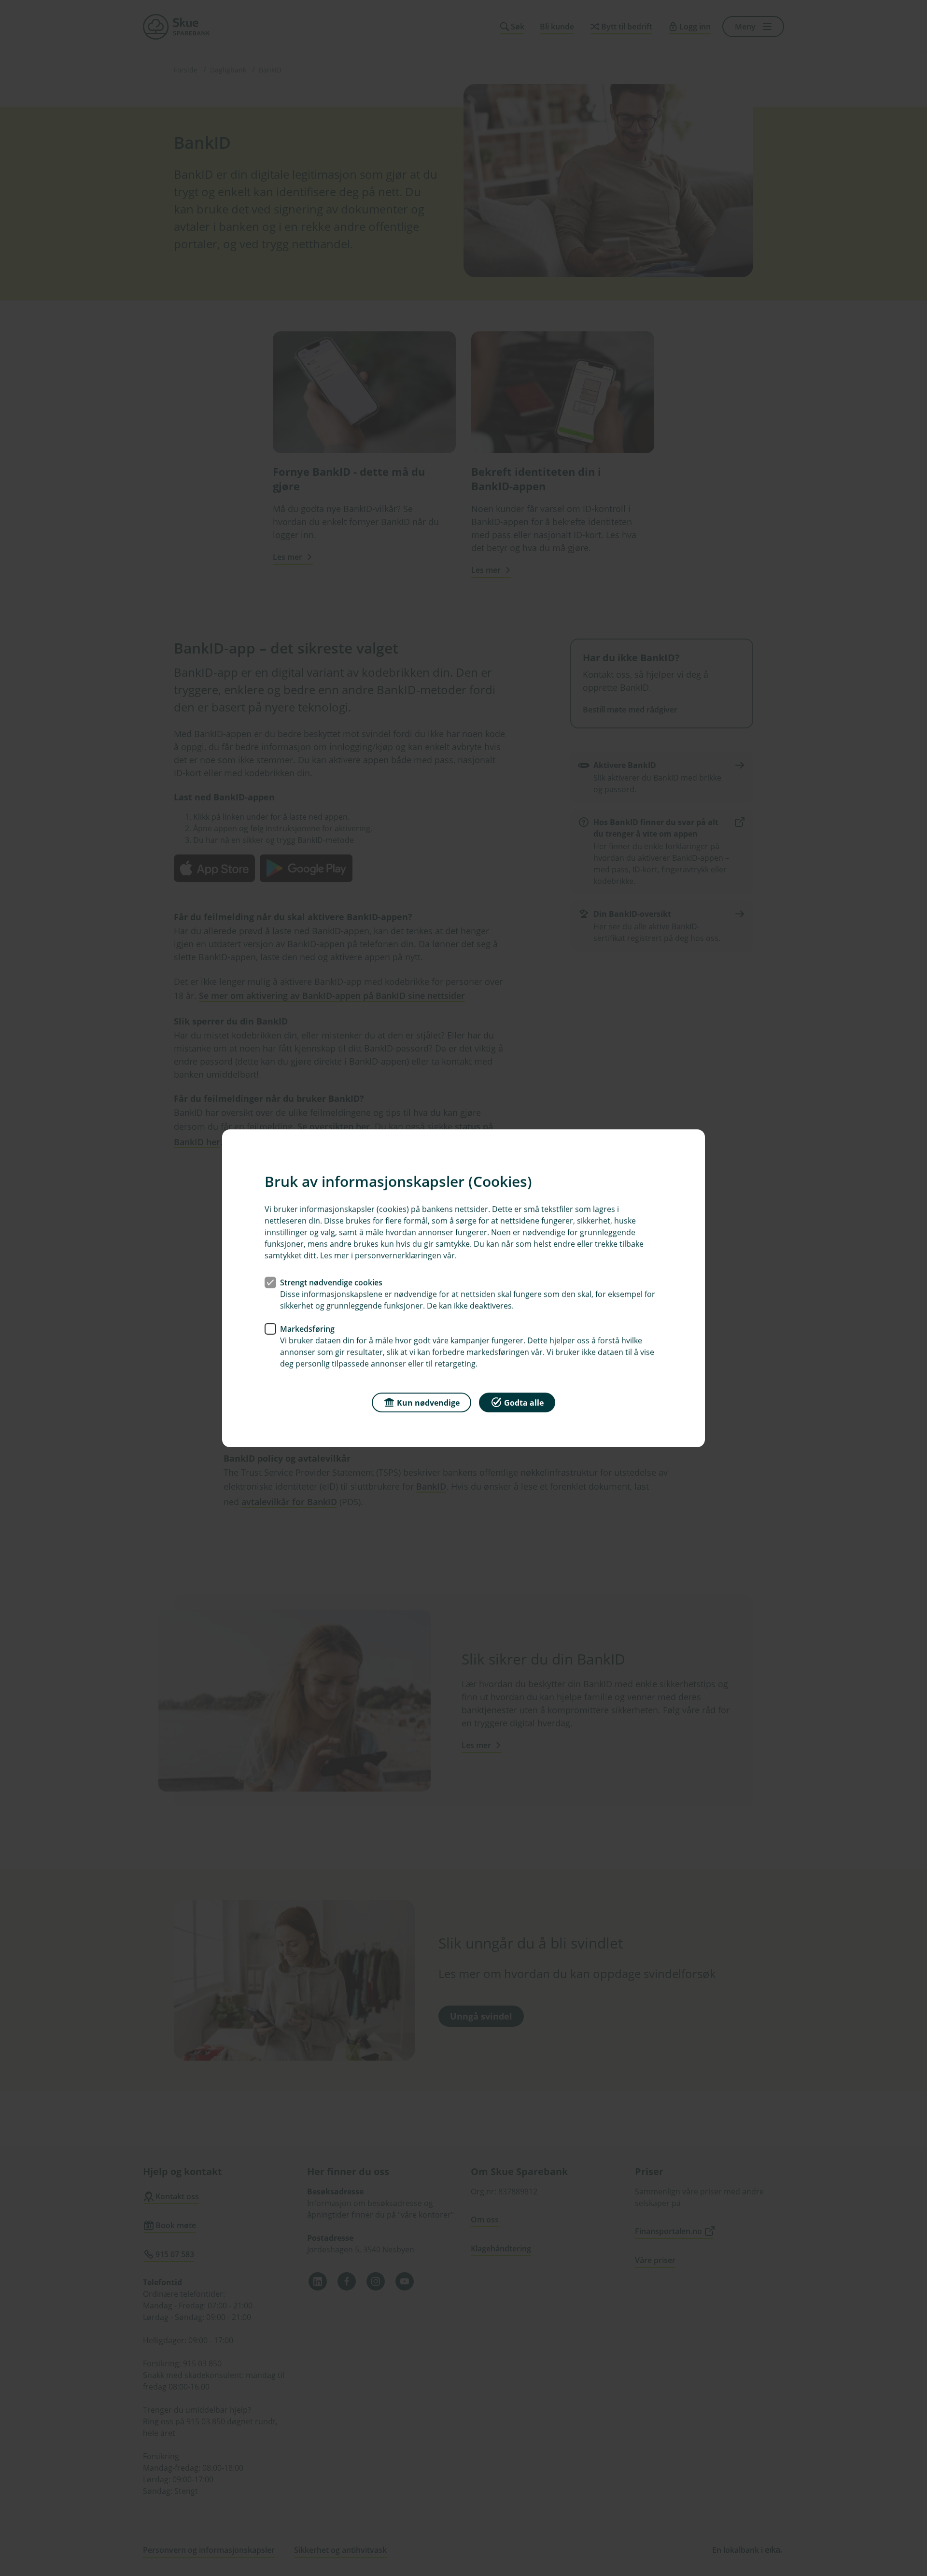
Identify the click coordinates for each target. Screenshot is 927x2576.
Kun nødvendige (428, 1402)
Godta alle (524, 1402)
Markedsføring (307, 1328)
